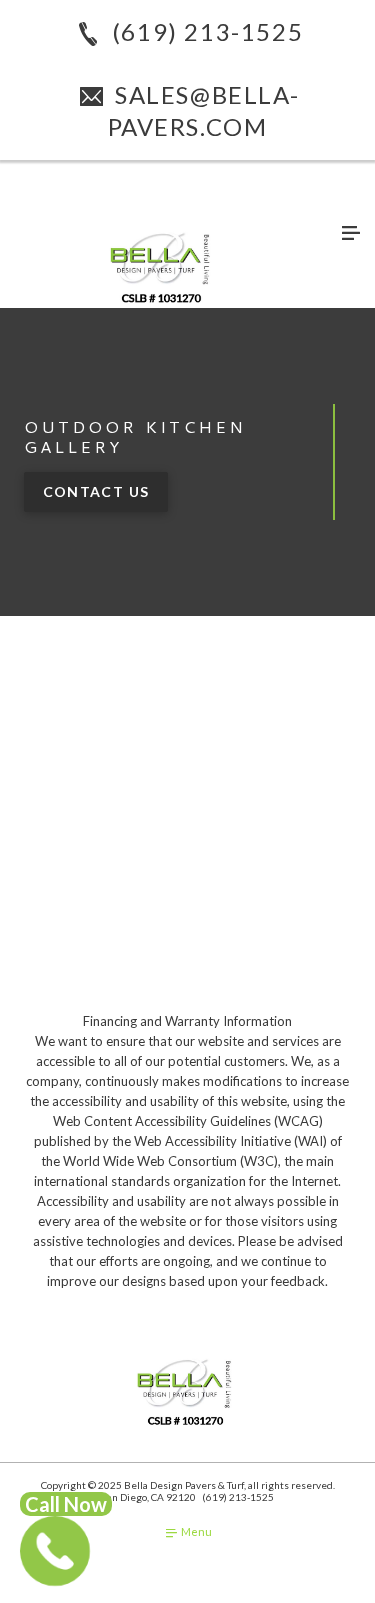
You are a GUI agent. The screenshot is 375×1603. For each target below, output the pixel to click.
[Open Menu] (351, 234)
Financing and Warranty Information (187, 1021)
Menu (195, 1531)
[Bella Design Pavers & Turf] (163, 266)
